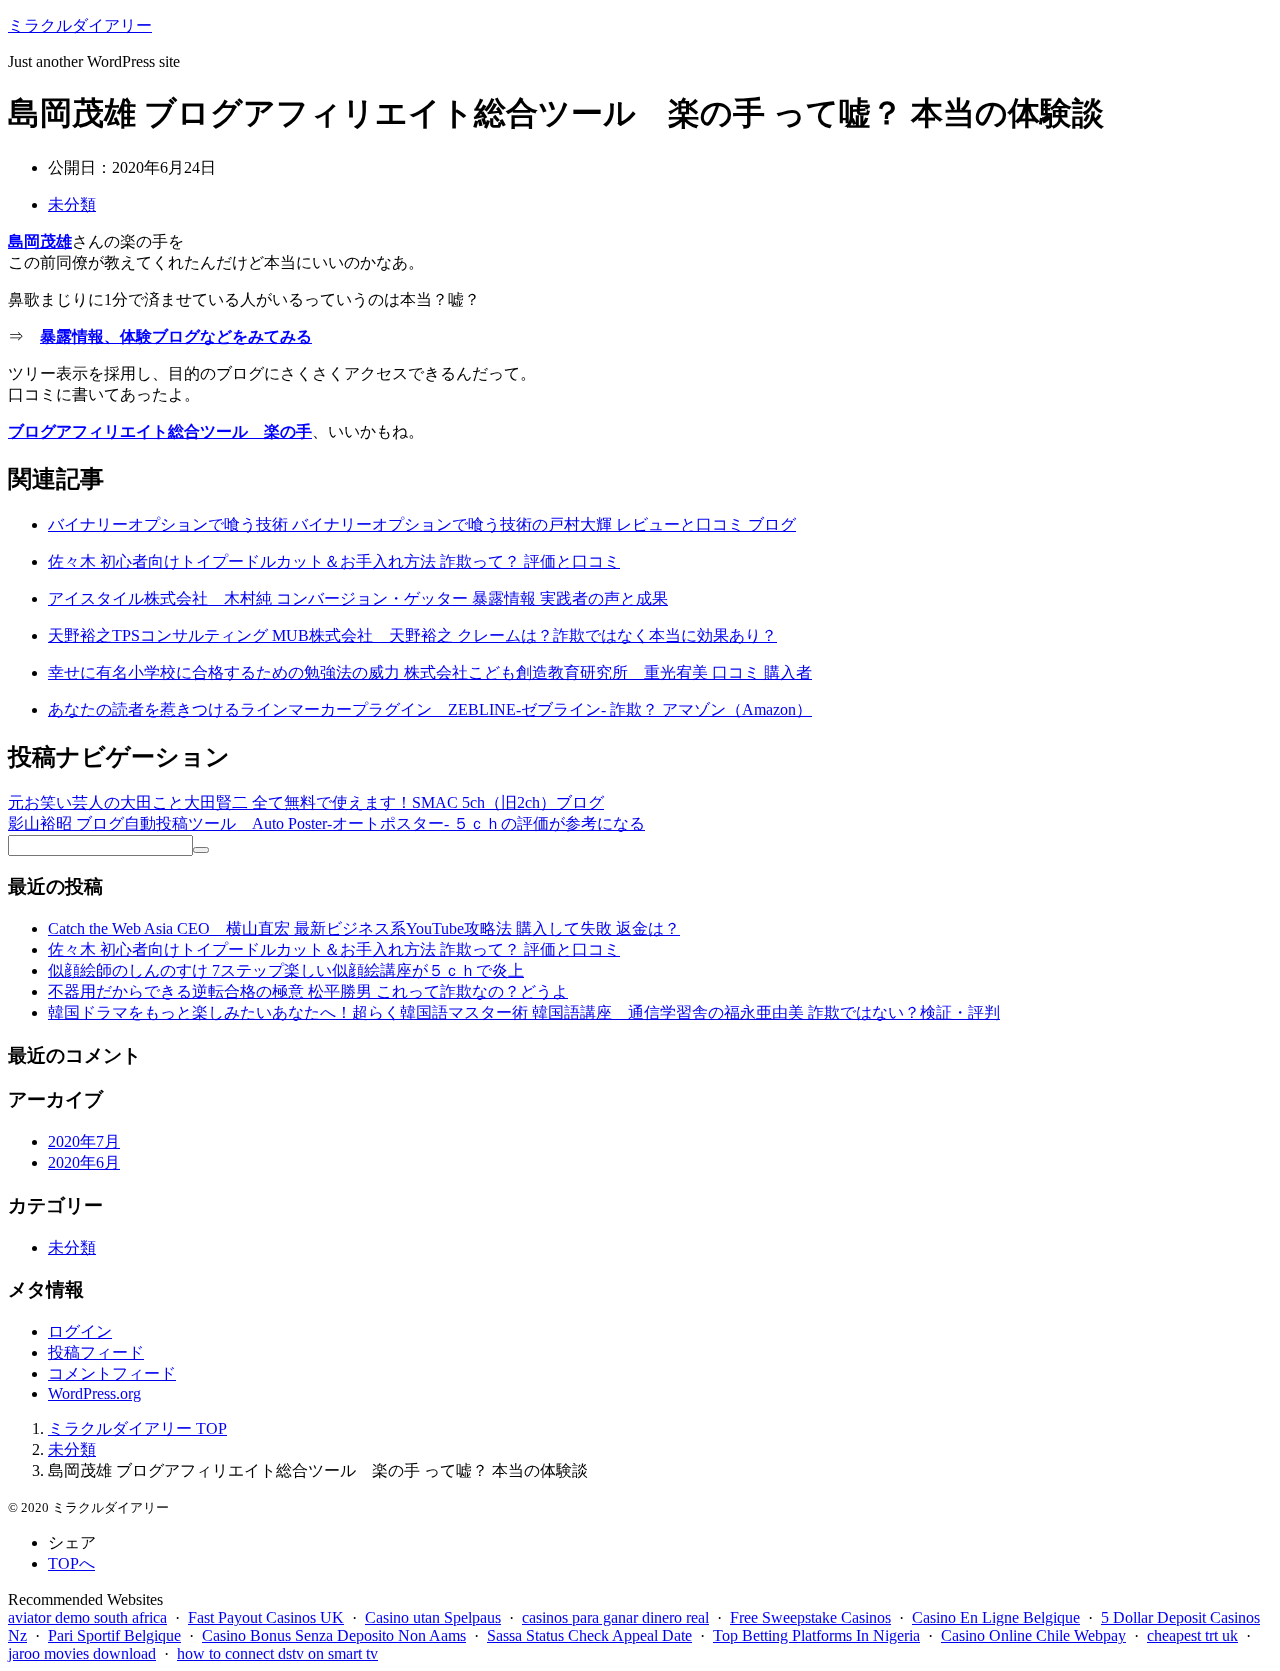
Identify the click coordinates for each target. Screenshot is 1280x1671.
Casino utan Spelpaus (433, 1617)
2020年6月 (84, 1162)
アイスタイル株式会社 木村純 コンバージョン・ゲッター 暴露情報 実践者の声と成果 (358, 598)
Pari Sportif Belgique (114, 1635)
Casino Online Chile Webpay (1033, 1635)
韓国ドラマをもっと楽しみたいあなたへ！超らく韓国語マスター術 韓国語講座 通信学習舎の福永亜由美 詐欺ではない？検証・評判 (524, 1012)
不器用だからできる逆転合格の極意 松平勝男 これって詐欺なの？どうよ (308, 991)
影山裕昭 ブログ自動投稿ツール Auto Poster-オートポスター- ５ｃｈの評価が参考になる (326, 823)
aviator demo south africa (87, 1617)
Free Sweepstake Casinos (810, 1617)
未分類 (72, 204)
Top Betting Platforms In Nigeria (816, 1635)
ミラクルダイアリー (80, 25)
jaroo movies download (82, 1653)
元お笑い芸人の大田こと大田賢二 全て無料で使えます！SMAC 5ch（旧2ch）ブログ (306, 802)
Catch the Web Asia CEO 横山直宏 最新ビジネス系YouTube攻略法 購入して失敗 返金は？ (364, 928)
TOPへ (71, 1563)
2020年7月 (84, 1141)
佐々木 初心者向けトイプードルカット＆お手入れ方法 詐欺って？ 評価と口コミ (334, 561)
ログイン (80, 1331)
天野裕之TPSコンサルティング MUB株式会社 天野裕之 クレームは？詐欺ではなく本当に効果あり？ (412, 635)
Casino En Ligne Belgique (996, 1617)
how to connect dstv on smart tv (277, 1653)
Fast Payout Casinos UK (266, 1617)
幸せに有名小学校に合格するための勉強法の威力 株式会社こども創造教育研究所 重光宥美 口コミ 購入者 (430, 672)
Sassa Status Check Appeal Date (589, 1635)
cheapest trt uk (1192, 1635)
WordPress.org (94, 1393)
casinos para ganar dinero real (615, 1617)
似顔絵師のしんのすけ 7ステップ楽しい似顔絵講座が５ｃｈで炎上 (286, 970)
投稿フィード (96, 1352)
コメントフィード (112, 1373)
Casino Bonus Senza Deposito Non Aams (334, 1635)
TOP (137, 1428)
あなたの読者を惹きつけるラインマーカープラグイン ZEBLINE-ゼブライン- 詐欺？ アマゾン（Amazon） (430, 709)
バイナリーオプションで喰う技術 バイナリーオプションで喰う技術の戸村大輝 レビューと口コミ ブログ (422, 524)
